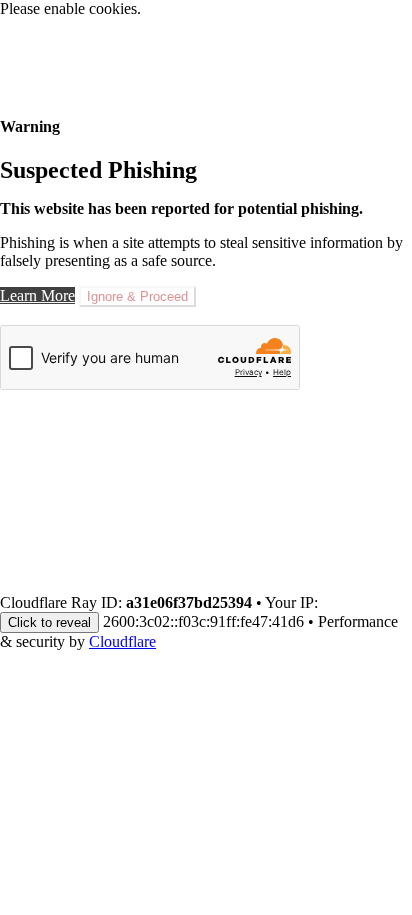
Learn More (37, 295)
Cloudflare (122, 641)
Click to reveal (49, 622)
